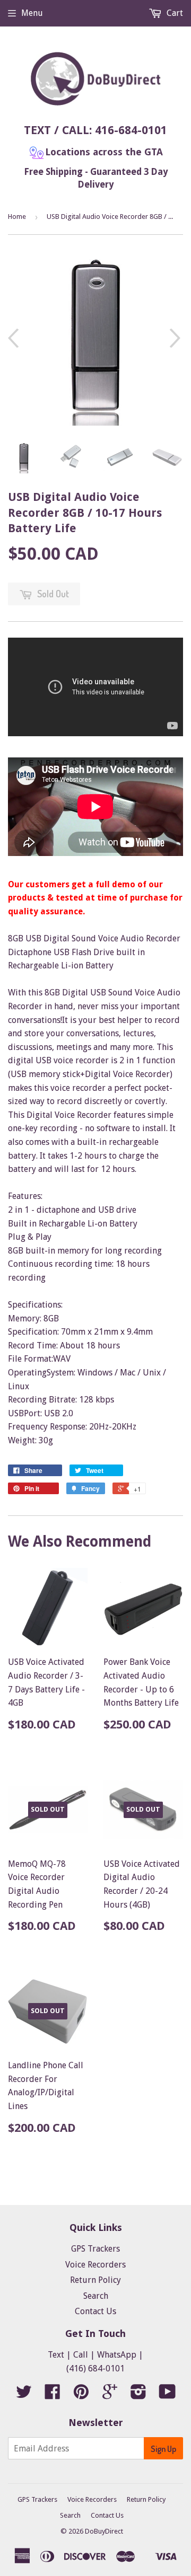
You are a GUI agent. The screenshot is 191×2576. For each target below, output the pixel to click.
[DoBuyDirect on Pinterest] (81, 2395)
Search (96, 2296)
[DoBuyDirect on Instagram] (138, 2395)
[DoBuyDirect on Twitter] (24, 2395)
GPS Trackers (95, 2249)
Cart (174, 13)
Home (17, 217)
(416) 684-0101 (95, 2368)
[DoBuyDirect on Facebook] (53, 2395)
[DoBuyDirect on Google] (110, 2395)
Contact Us (95, 2311)
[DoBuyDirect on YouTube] (167, 2395)
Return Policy (95, 2280)
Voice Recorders (95, 2265)
